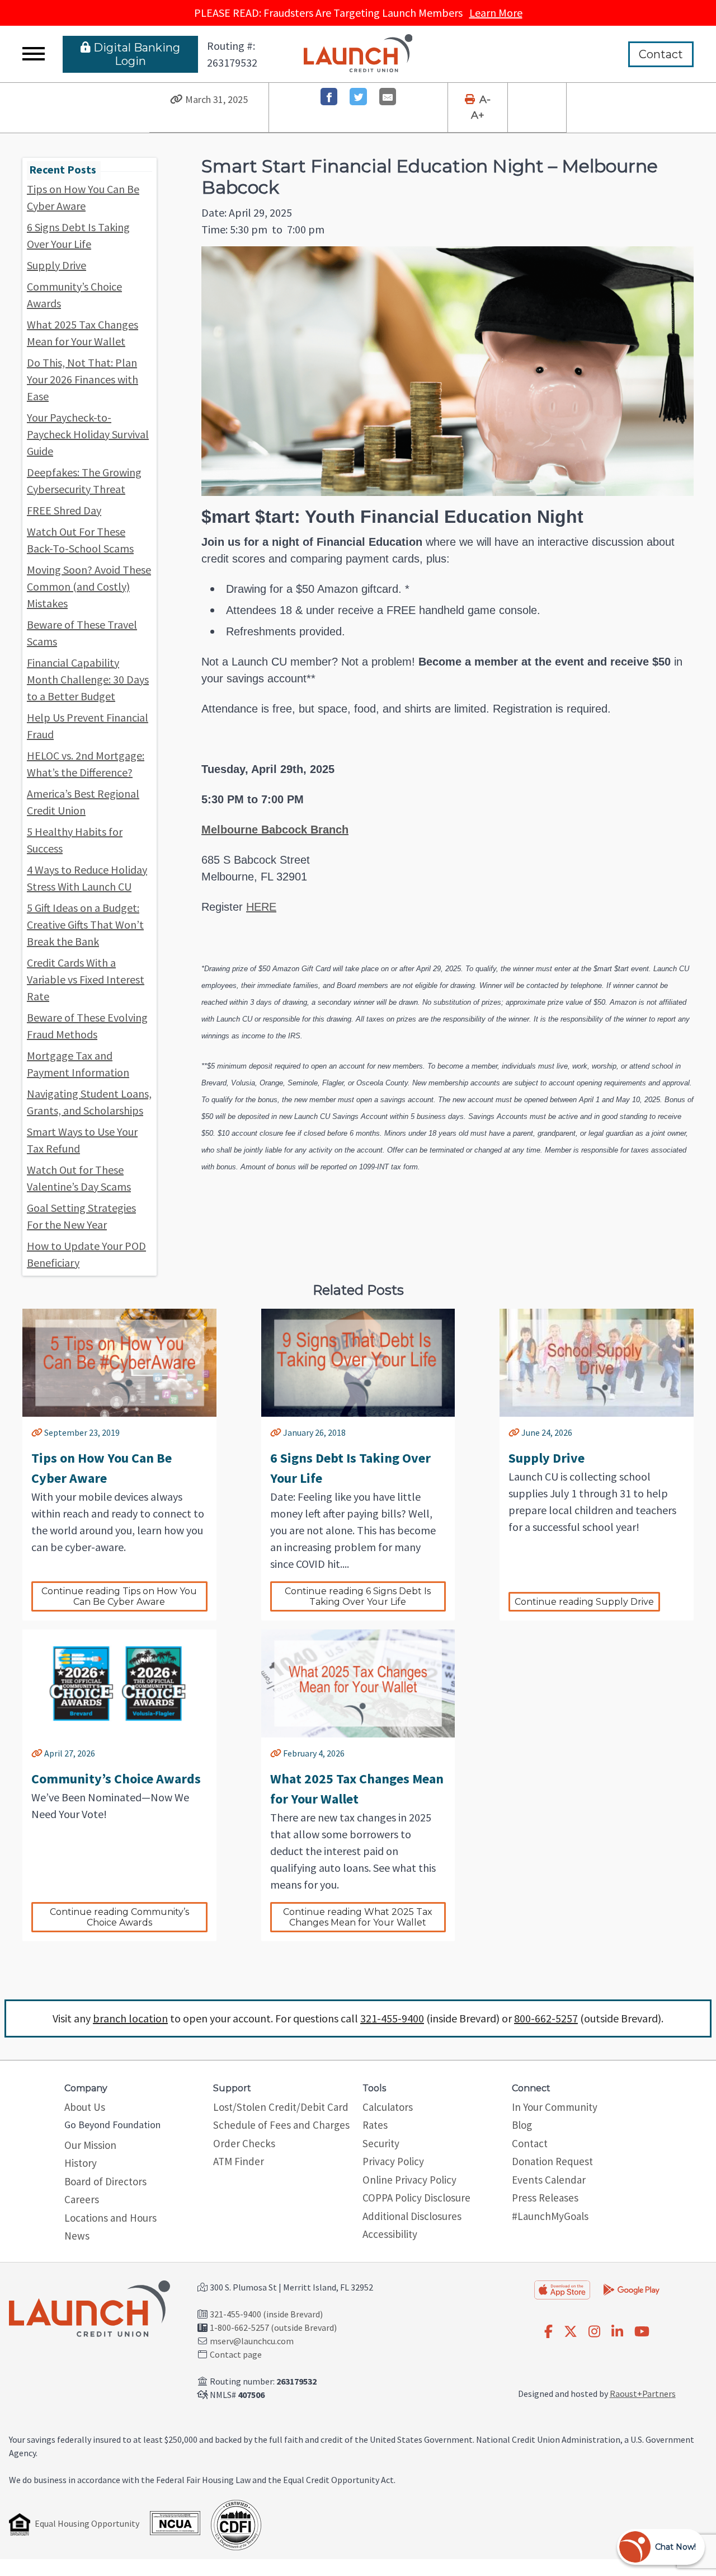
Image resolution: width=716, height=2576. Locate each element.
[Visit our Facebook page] (548, 2332)
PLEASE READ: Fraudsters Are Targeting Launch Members (358, 13)
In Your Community (555, 2107)
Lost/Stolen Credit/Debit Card (281, 2107)
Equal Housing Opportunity (87, 2523)
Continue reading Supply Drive (584, 1602)
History (81, 2163)
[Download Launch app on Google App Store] (632, 2289)
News (77, 2236)
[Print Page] (471, 100)
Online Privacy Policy (409, 2180)
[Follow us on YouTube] (642, 2332)
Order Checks (244, 2143)
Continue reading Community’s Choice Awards (121, 1917)
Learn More (496, 13)
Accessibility (390, 2234)
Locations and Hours (110, 2218)
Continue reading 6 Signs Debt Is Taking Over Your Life (359, 1596)
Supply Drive (56, 265)
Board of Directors (105, 2181)
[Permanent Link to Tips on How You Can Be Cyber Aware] (37, 1432)
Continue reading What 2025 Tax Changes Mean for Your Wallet (359, 1917)
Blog (522, 2125)
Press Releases (545, 2198)
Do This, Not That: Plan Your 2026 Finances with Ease (83, 379)
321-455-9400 (392, 2018)
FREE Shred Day (64, 510)
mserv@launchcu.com (252, 2341)
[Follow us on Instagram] (594, 2332)
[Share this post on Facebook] (329, 97)
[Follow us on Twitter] (571, 2332)
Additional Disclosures (412, 2216)
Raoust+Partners (643, 2394)
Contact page (236, 2354)
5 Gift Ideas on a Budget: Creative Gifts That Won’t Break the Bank (85, 924)
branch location (130, 2018)
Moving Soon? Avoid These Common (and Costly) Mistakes (89, 586)
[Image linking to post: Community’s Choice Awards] (119, 1683)
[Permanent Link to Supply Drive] (514, 1432)
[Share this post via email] (388, 97)
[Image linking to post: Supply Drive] (597, 1363)
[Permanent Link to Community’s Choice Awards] (37, 1753)
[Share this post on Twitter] (358, 97)
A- (485, 100)
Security (381, 2143)
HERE (261, 907)
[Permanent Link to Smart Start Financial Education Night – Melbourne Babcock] (176, 100)
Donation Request (552, 2161)
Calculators (388, 2107)
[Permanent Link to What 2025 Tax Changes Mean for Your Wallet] (276, 1753)
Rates (375, 2125)
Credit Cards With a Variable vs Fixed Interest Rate (86, 979)
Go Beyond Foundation (112, 2125)
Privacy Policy (393, 2161)
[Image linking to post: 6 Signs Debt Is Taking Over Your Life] (358, 1363)
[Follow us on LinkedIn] (617, 2332)
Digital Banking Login (137, 54)
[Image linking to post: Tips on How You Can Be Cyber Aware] (119, 1363)
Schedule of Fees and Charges (281, 2125)
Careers (82, 2199)
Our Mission (90, 2145)
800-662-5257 (546, 2018)
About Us (85, 2107)
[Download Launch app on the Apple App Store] (562, 2290)
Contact (661, 54)
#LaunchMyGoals (550, 2216)
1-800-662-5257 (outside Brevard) (273, 2327)
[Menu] (34, 54)
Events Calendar (549, 2180)
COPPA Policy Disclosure (416, 2198)
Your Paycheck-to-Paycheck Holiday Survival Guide (88, 434)
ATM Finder (239, 2161)
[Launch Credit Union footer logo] (89, 2310)
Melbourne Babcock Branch (275, 830)
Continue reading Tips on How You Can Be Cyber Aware (120, 1596)
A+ (478, 115)
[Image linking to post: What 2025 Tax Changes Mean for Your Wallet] (358, 1683)
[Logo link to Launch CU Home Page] (358, 54)
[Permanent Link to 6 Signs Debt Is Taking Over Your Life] (276, 1432)
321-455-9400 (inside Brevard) (266, 2314)
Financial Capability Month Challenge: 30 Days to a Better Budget (88, 679)
